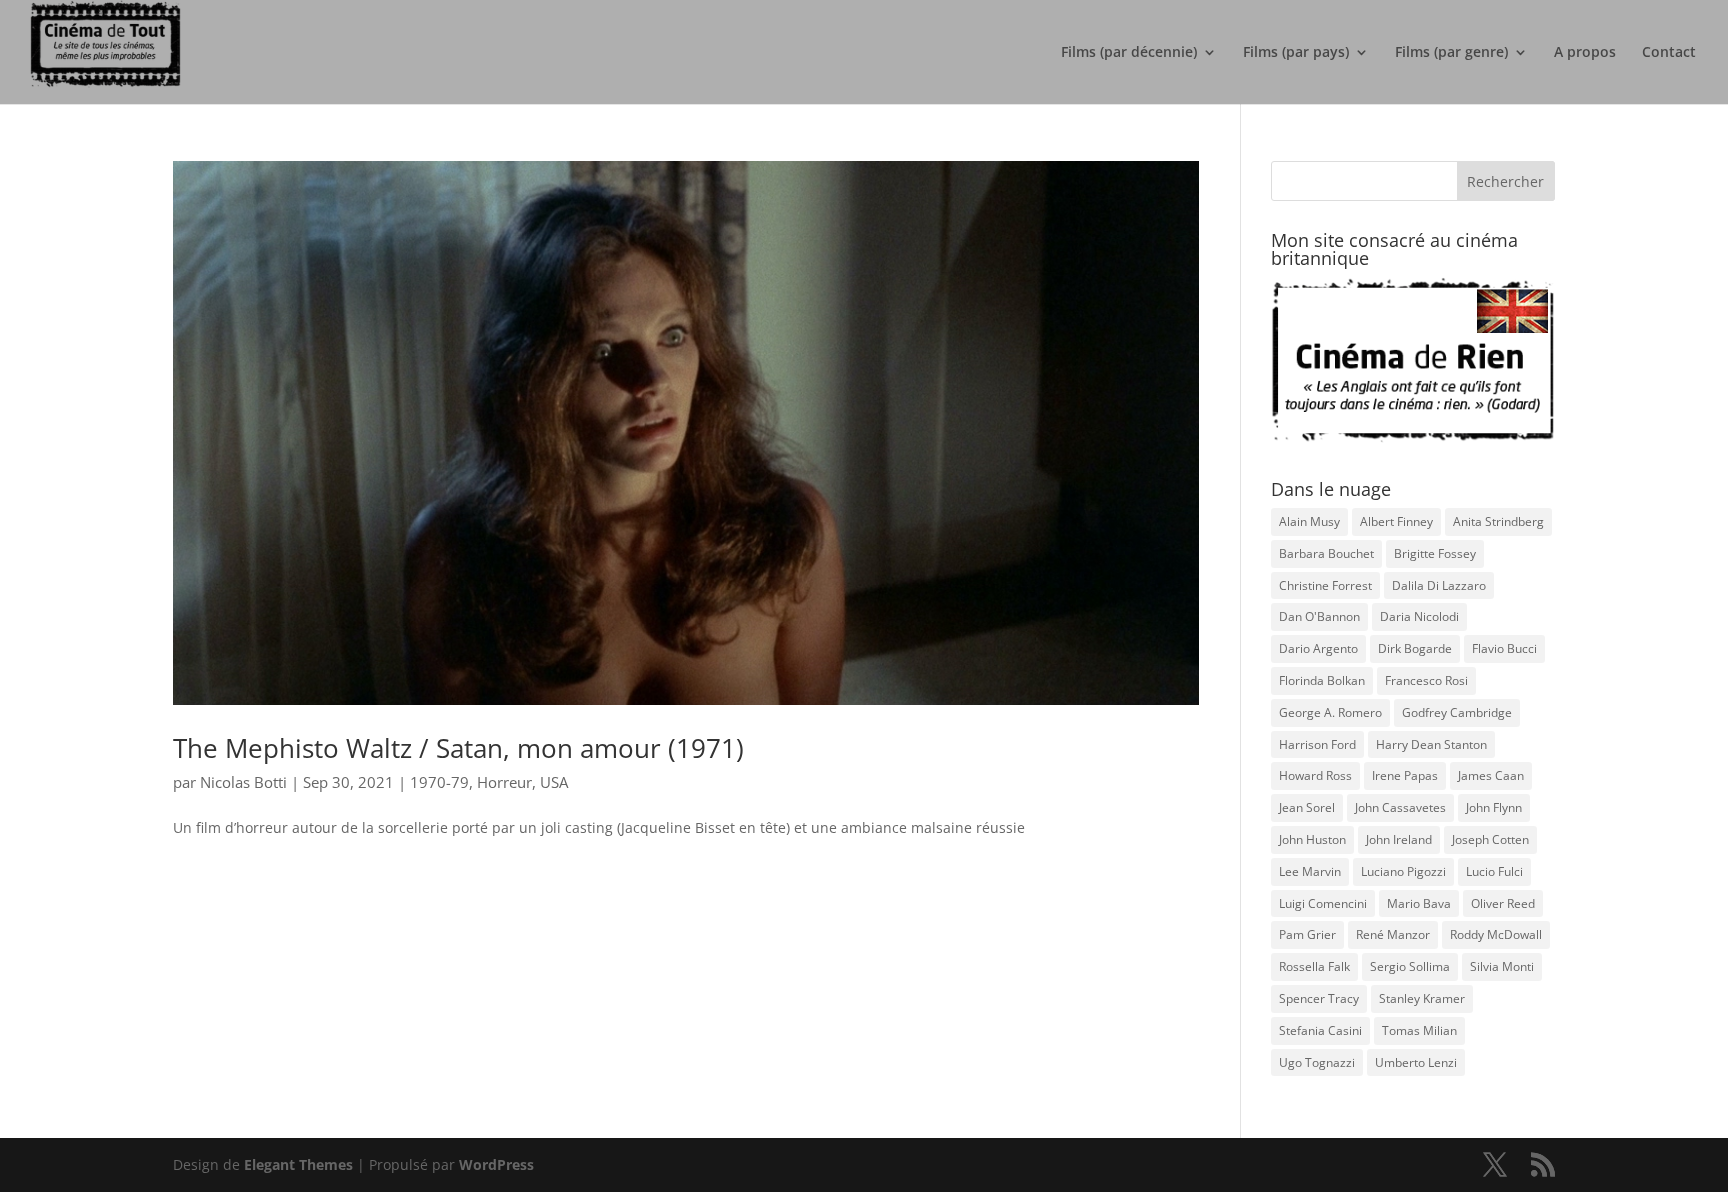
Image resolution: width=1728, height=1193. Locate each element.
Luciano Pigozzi (1403, 871)
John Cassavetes (1400, 807)
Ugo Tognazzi (1317, 1062)
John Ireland (1399, 839)
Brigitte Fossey (1435, 553)
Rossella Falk (1314, 966)
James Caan (1491, 775)
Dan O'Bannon (1319, 616)
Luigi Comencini (1323, 903)
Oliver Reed (1503, 903)
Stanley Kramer (1422, 998)
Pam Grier (1307, 934)
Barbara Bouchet (1326, 553)
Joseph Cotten (1490, 839)
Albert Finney (1396, 521)
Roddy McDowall (1496, 934)
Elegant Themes (298, 1164)
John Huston (1312, 839)
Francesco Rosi (1426, 680)
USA (554, 782)
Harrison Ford (1317, 744)
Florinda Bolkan (1322, 680)
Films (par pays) (1296, 53)
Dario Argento (1318, 648)
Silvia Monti (1502, 966)
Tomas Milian (1419, 1030)
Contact (1669, 53)
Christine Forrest (1325, 585)
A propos (1585, 53)
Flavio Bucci (1504, 648)
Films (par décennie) (1129, 53)
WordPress (496, 1164)
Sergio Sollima (1410, 966)
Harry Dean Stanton (1431, 744)
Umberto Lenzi (1416, 1062)
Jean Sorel (1307, 807)
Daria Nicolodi (1419, 616)
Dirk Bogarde (1415, 648)
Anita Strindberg (1498, 521)
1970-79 (439, 782)
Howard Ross (1315, 775)
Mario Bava (1419, 903)
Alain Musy (1309, 521)
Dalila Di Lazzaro (1439, 585)
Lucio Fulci (1494, 871)
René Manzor (1393, 934)
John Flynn (1494, 807)
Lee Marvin (1310, 871)
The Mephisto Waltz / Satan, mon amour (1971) (458, 748)
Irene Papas (1405, 775)
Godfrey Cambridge (1457, 712)
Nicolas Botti (243, 782)
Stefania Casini (1320, 1030)
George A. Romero (1330, 712)
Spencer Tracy (1319, 998)
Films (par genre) (1451, 53)
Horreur (504, 782)
